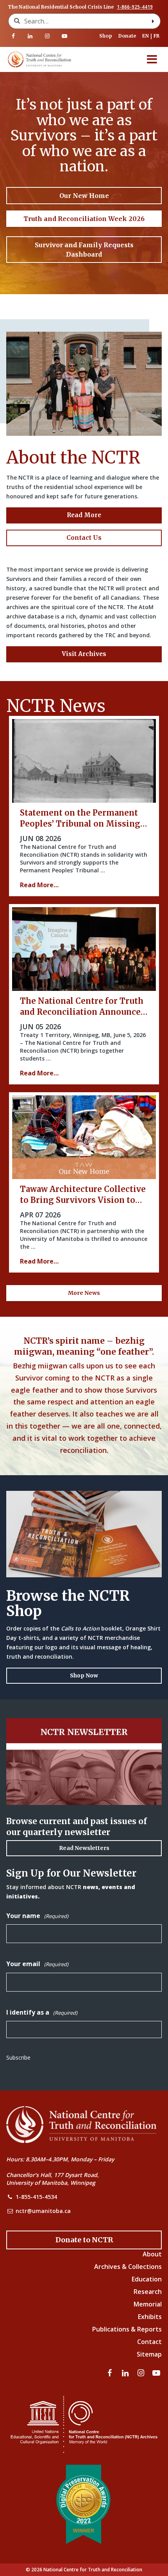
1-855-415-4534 (36, 2197)
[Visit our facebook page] (13, 36)
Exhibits (150, 2317)
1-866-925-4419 (135, 7)
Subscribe (18, 2057)
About (152, 2254)
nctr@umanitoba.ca (43, 2211)
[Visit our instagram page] (47, 36)
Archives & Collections (128, 2267)
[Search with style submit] (153, 21)
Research (148, 2292)
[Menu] (152, 59)
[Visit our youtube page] (64, 36)
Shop (106, 36)
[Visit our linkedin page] (30, 36)
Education (147, 2279)
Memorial (148, 2304)
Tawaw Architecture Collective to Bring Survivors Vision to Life (83, 1200)
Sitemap (149, 2354)
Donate (127, 36)
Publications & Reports (127, 2329)
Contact (149, 2342)
